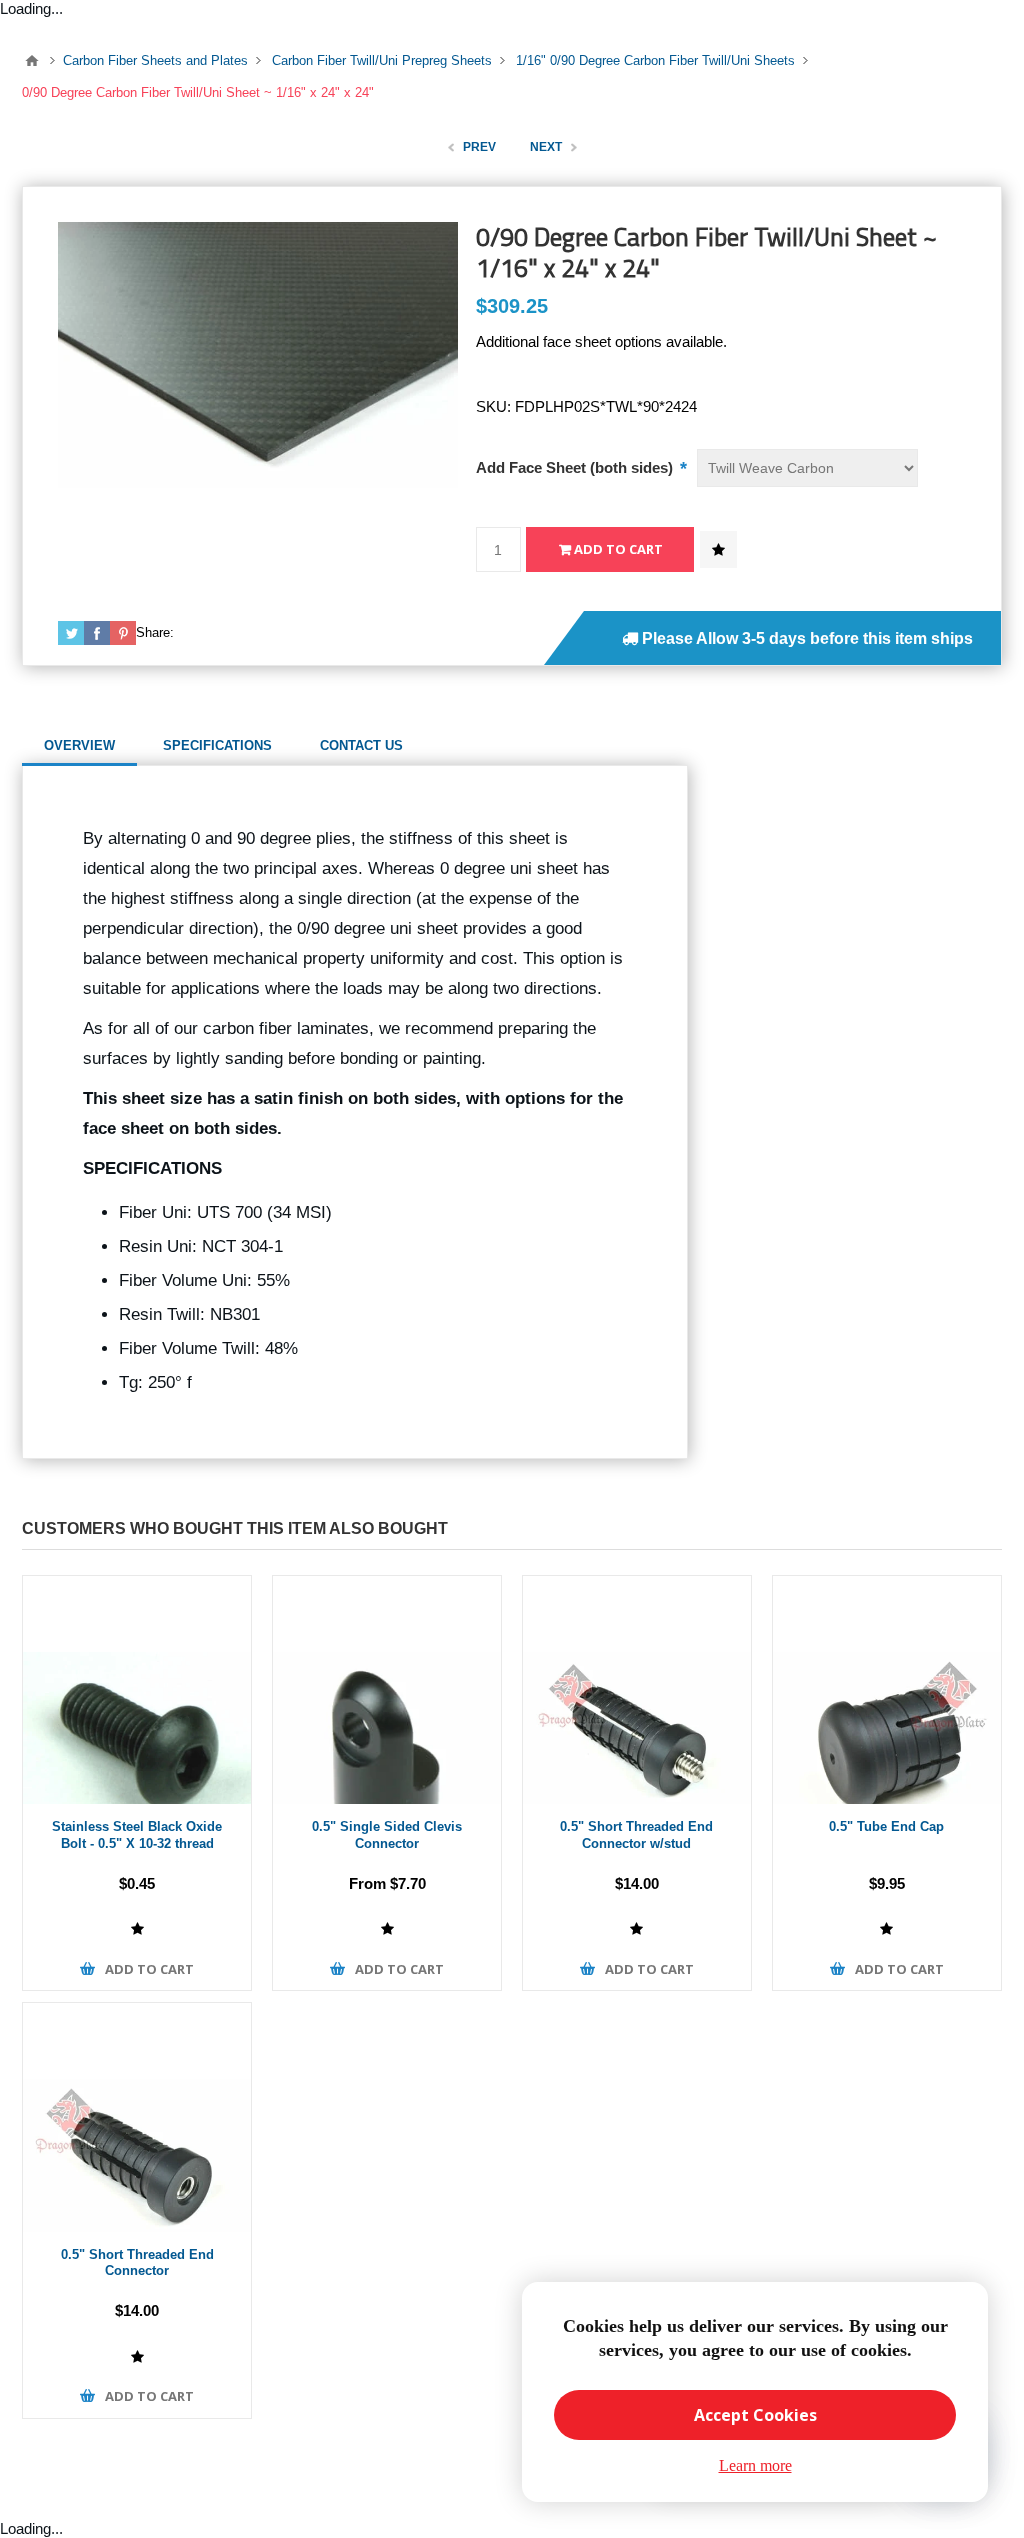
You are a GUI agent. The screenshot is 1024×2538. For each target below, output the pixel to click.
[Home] (32, 61)
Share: (155, 632)
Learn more (755, 2465)
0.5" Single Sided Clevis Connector (387, 1835)
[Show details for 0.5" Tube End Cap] (887, 1690)
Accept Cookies (755, 2415)
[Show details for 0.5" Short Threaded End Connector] (137, 2117)
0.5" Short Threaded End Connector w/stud (636, 1835)
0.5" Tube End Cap (886, 1826)
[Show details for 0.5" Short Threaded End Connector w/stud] (637, 1690)
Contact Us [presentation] (361, 745)
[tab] (79, 746)
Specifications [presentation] (217, 745)
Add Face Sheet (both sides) (576, 467)
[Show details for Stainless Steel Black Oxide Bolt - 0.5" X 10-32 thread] (137, 1690)
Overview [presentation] (79, 745)
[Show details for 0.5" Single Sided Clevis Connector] (387, 1690)
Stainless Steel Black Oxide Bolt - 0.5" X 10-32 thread (137, 1835)
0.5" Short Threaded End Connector (137, 2263)
